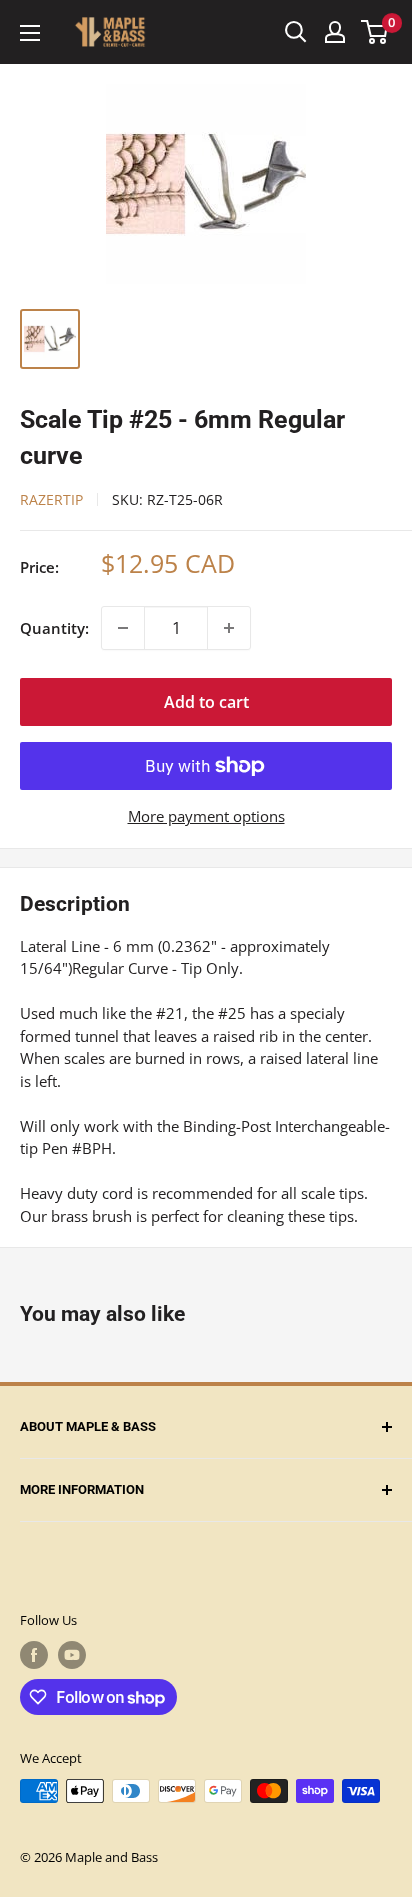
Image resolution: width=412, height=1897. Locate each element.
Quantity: (54, 628)
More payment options (206, 816)
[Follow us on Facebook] (34, 1655)
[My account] (335, 32)
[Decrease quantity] (123, 628)
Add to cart (206, 702)
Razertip (51, 499)
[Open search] (296, 32)
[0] (375, 32)
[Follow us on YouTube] (72, 1655)
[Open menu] (30, 33)
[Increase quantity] (229, 628)
